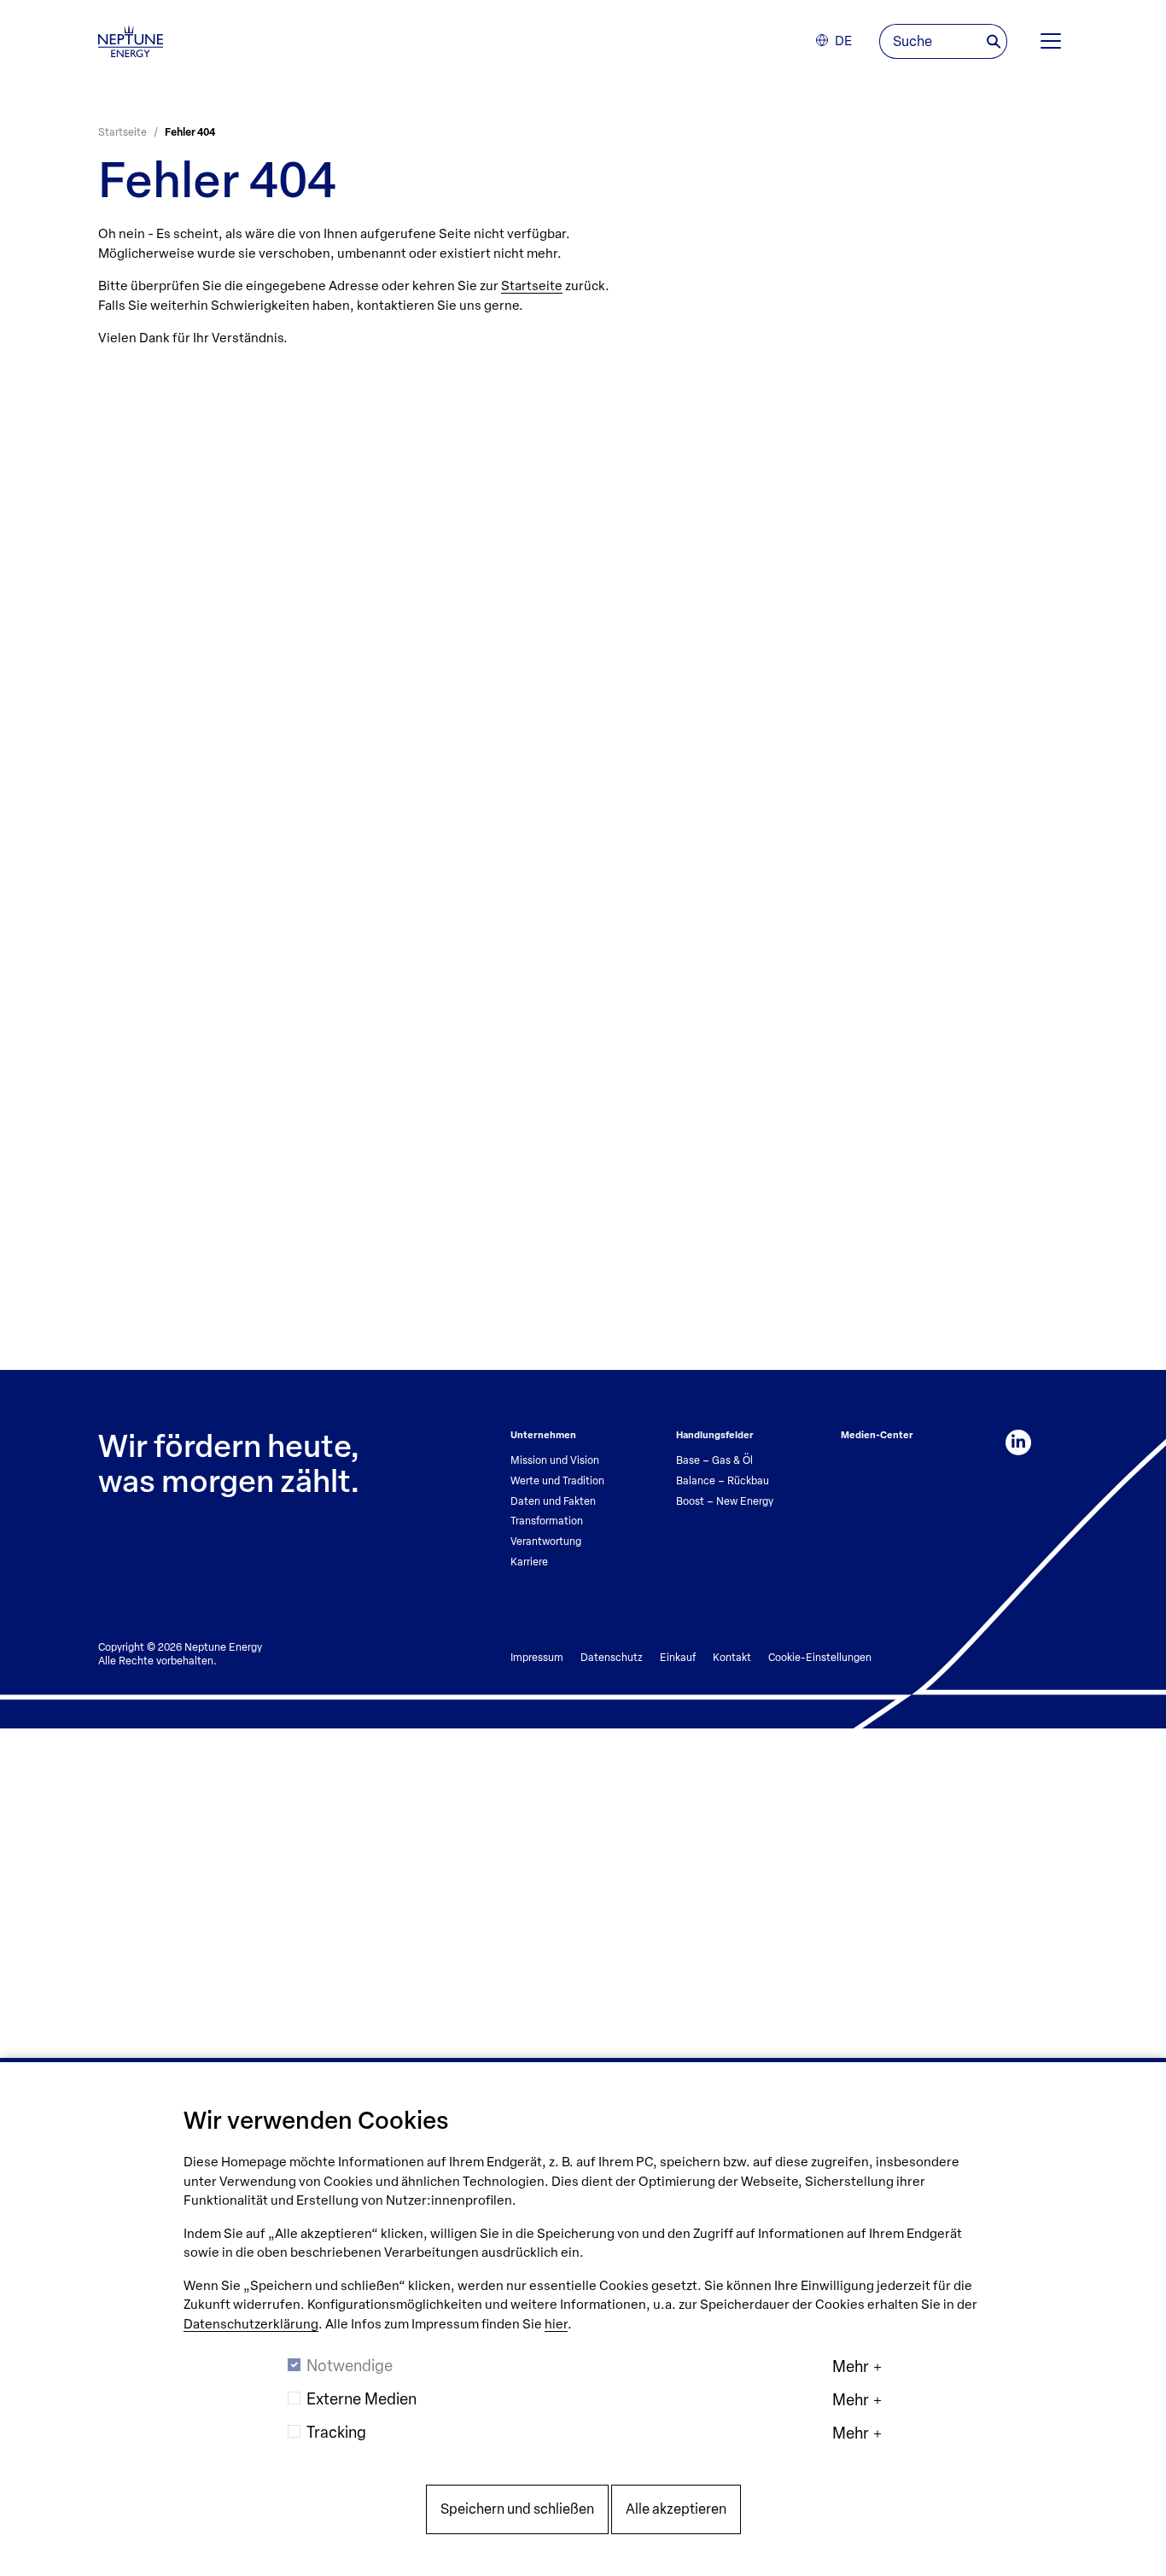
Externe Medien (361, 2399)
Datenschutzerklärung (251, 2324)
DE (843, 41)
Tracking (336, 2433)
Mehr (851, 2367)
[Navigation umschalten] (1051, 41)
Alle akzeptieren (676, 2509)
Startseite (532, 286)
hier (556, 2324)
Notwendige (350, 2366)
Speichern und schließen (517, 2509)
